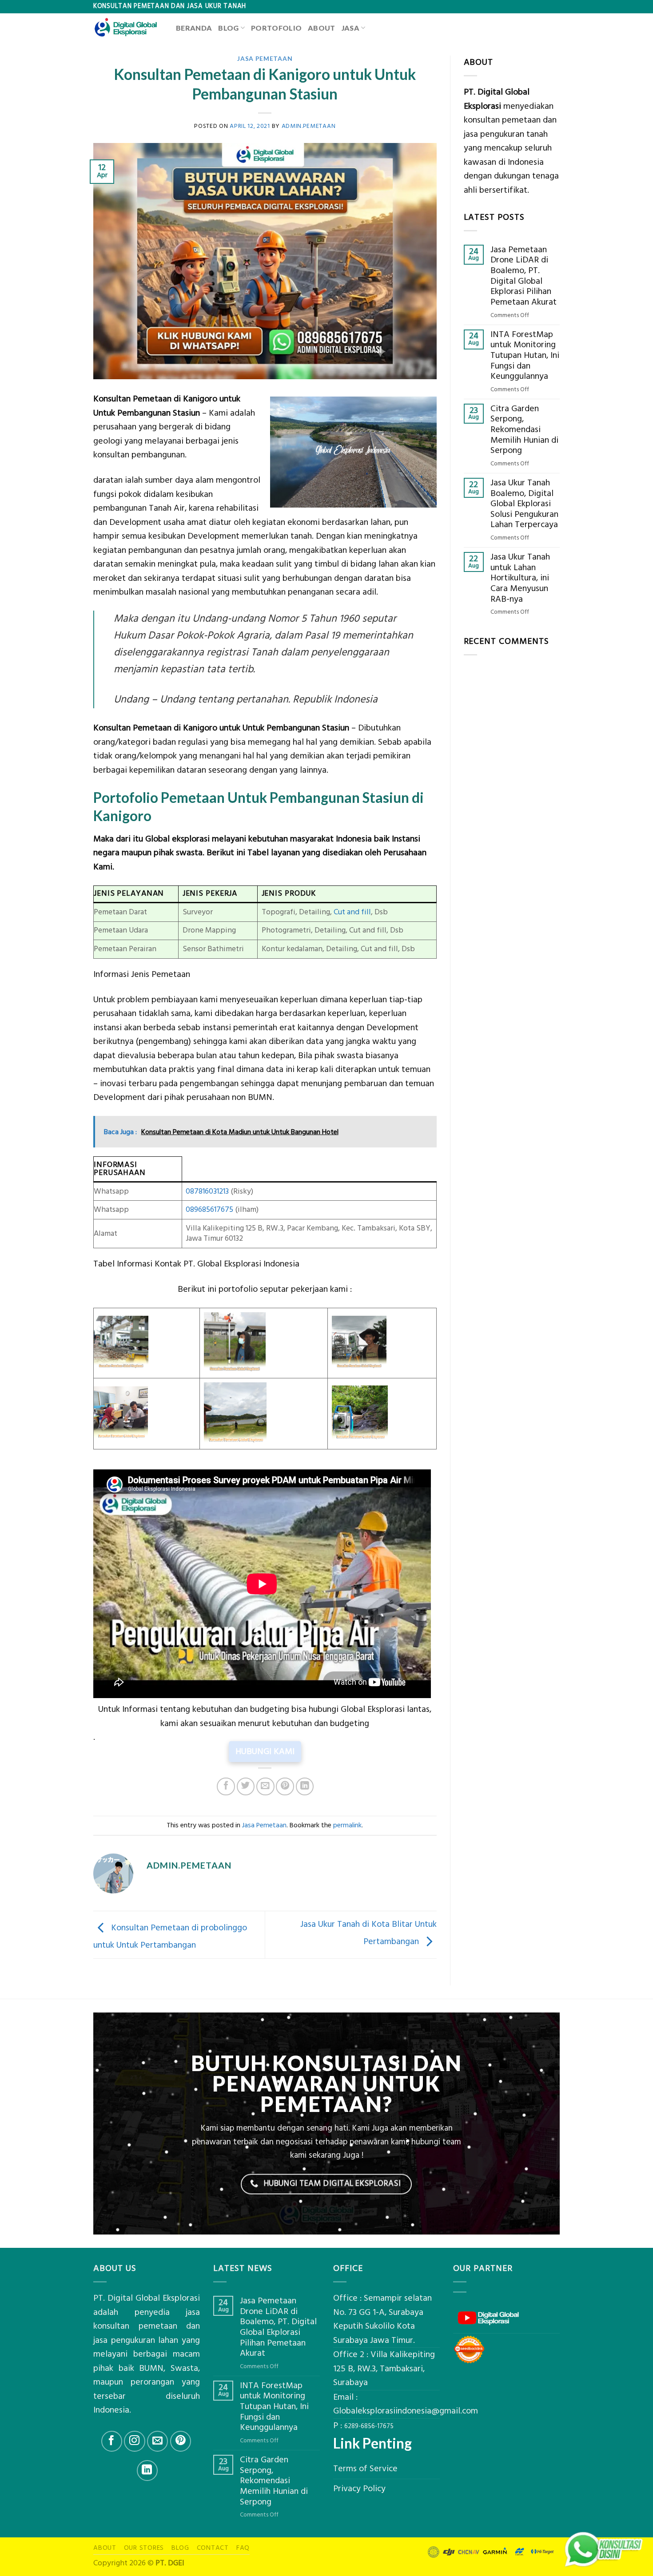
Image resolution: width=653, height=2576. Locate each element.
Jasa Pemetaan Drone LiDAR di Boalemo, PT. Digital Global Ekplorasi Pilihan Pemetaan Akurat (524, 276)
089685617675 (209, 1210)
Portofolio (276, 28)
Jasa (350, 28)
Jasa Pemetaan (265, 58)
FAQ (243, 2548)
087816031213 (207, 1191)
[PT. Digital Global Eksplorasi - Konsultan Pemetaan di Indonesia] (128, 28)
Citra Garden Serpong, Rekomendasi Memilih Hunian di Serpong (524, 430)
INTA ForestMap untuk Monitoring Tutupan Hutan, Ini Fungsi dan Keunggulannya (525, 356)
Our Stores (144, 2548)
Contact (213, 2548)
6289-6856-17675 (369, 2426)
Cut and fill (352, 912)
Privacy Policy (359, 2489)
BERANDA (194, 28)
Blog (228, 28)
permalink (347, 1825)
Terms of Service (365, 2469)
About (322, 28)
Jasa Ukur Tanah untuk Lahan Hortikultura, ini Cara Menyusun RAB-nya (520, 578)
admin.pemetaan (309, 126)
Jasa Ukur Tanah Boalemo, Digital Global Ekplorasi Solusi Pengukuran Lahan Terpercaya (524, 504)
